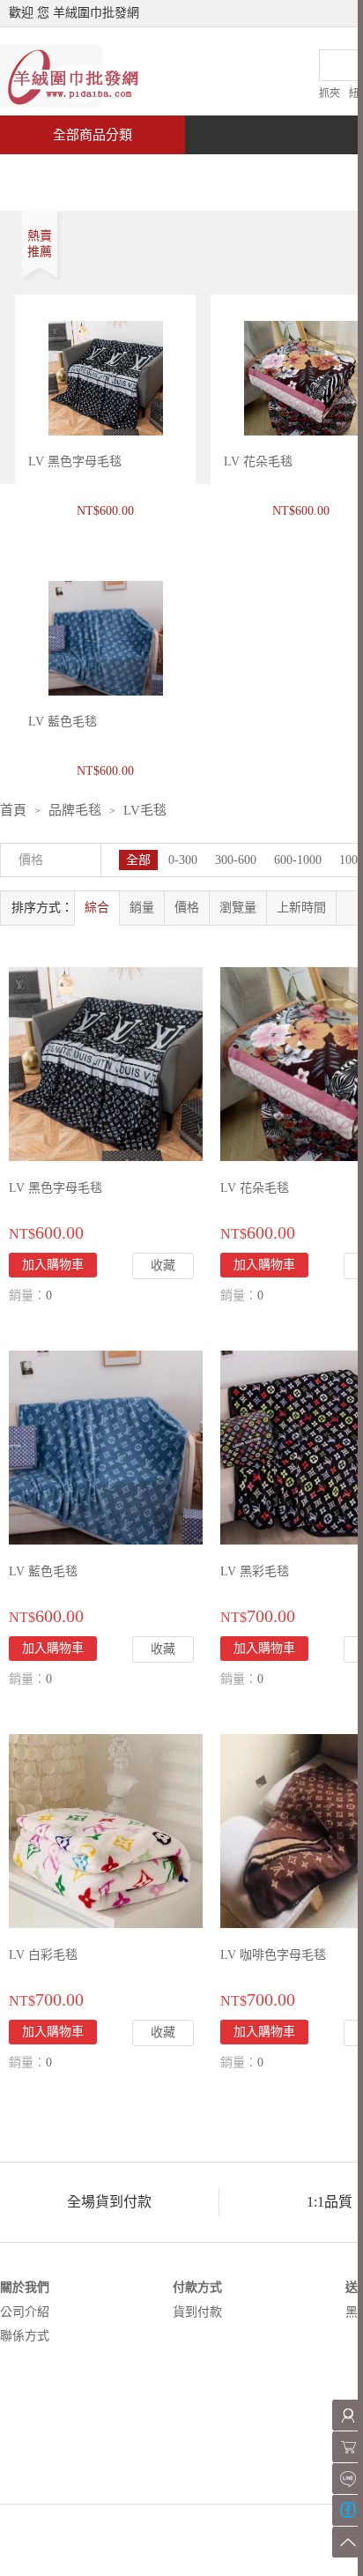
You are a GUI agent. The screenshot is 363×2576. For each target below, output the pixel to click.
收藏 (163, 1266)
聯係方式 (25, 2336)
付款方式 (197, 2287)
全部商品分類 (93, 135)
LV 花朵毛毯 (258, 462)
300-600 (236, 860)
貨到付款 (197, 2312)
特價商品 (180, 173)
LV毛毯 (145, 810)
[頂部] (348, 2542)
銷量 (142, 908)
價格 (187, 908)
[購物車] (348, 2447)
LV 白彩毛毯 (43, 1955)
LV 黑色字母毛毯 (75, 462)
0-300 (183, 860)
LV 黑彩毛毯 (255, 1571)
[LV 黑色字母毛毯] (106, 1063)
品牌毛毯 (75, 810)
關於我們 (25, 2287)
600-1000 (298, 860)
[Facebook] (348, 2510)
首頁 (67, 173)
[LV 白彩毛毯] (106, 1830)
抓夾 (330, 93)
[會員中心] (348, 2415)
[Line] (348, 2479)
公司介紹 (25, 2312)
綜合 (97, 908)
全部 (138, 860)
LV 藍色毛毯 (43, 1571)
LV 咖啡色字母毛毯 (273, 1955)
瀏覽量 (238, 908)
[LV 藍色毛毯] (106, 1446)
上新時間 (301, 908)
